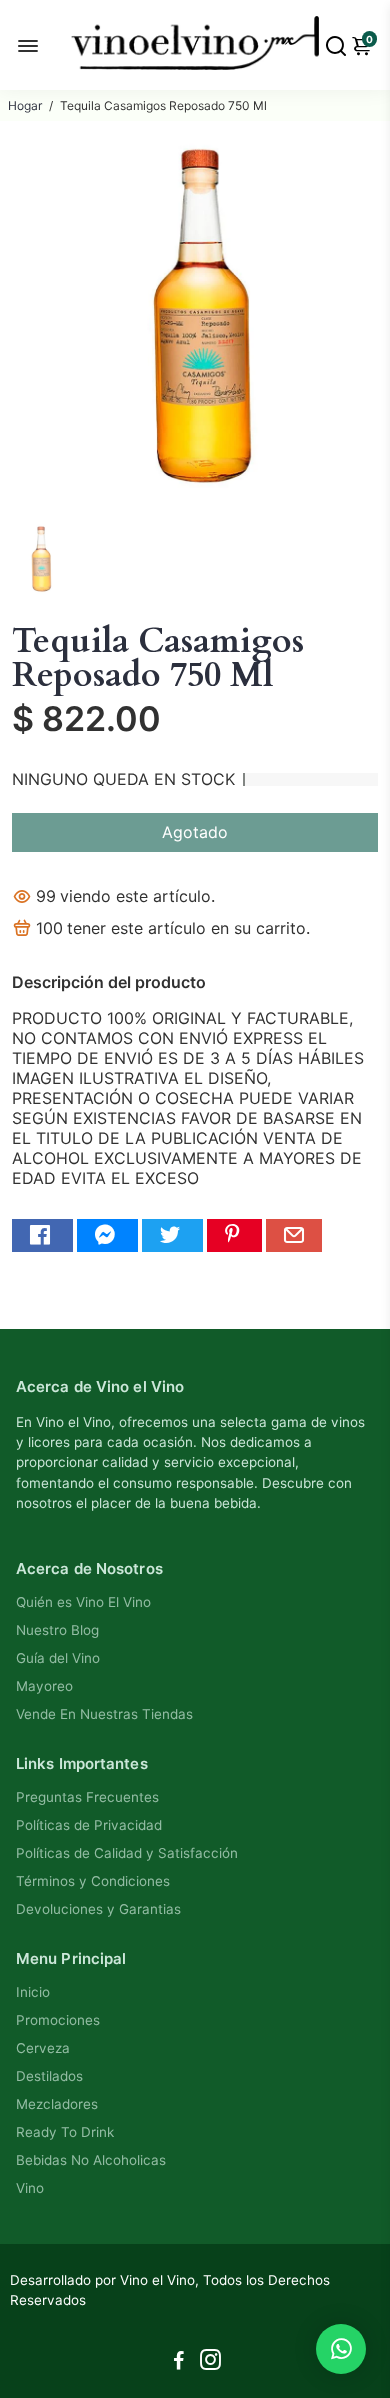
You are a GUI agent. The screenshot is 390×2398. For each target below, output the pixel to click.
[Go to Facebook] (42, 1235)
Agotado (195, 832)
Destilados (49, 2076)
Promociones (58, 2020)
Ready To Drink (65, 2132)
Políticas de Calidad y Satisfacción (127, 1853)
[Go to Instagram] (210, 2362)
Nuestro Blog (57, 1630)
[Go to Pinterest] (234, 1235)
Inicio (33, 1992)
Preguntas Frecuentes (87, 1797)
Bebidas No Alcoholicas (91, 2160)
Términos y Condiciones (93, 1881)
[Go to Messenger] (107, 1235)
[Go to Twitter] (172, 1235)
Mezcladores (57, 2104)
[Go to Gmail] (294, 1235)
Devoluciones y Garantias (98, 1909)
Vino (30, 2188)
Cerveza (43, 2048)
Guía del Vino (58, 1658)
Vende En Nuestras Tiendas (104, 1714)
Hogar (25, 105)
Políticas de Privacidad (89, 1825)
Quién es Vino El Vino (83, 1602)
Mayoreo (44, 1686)
